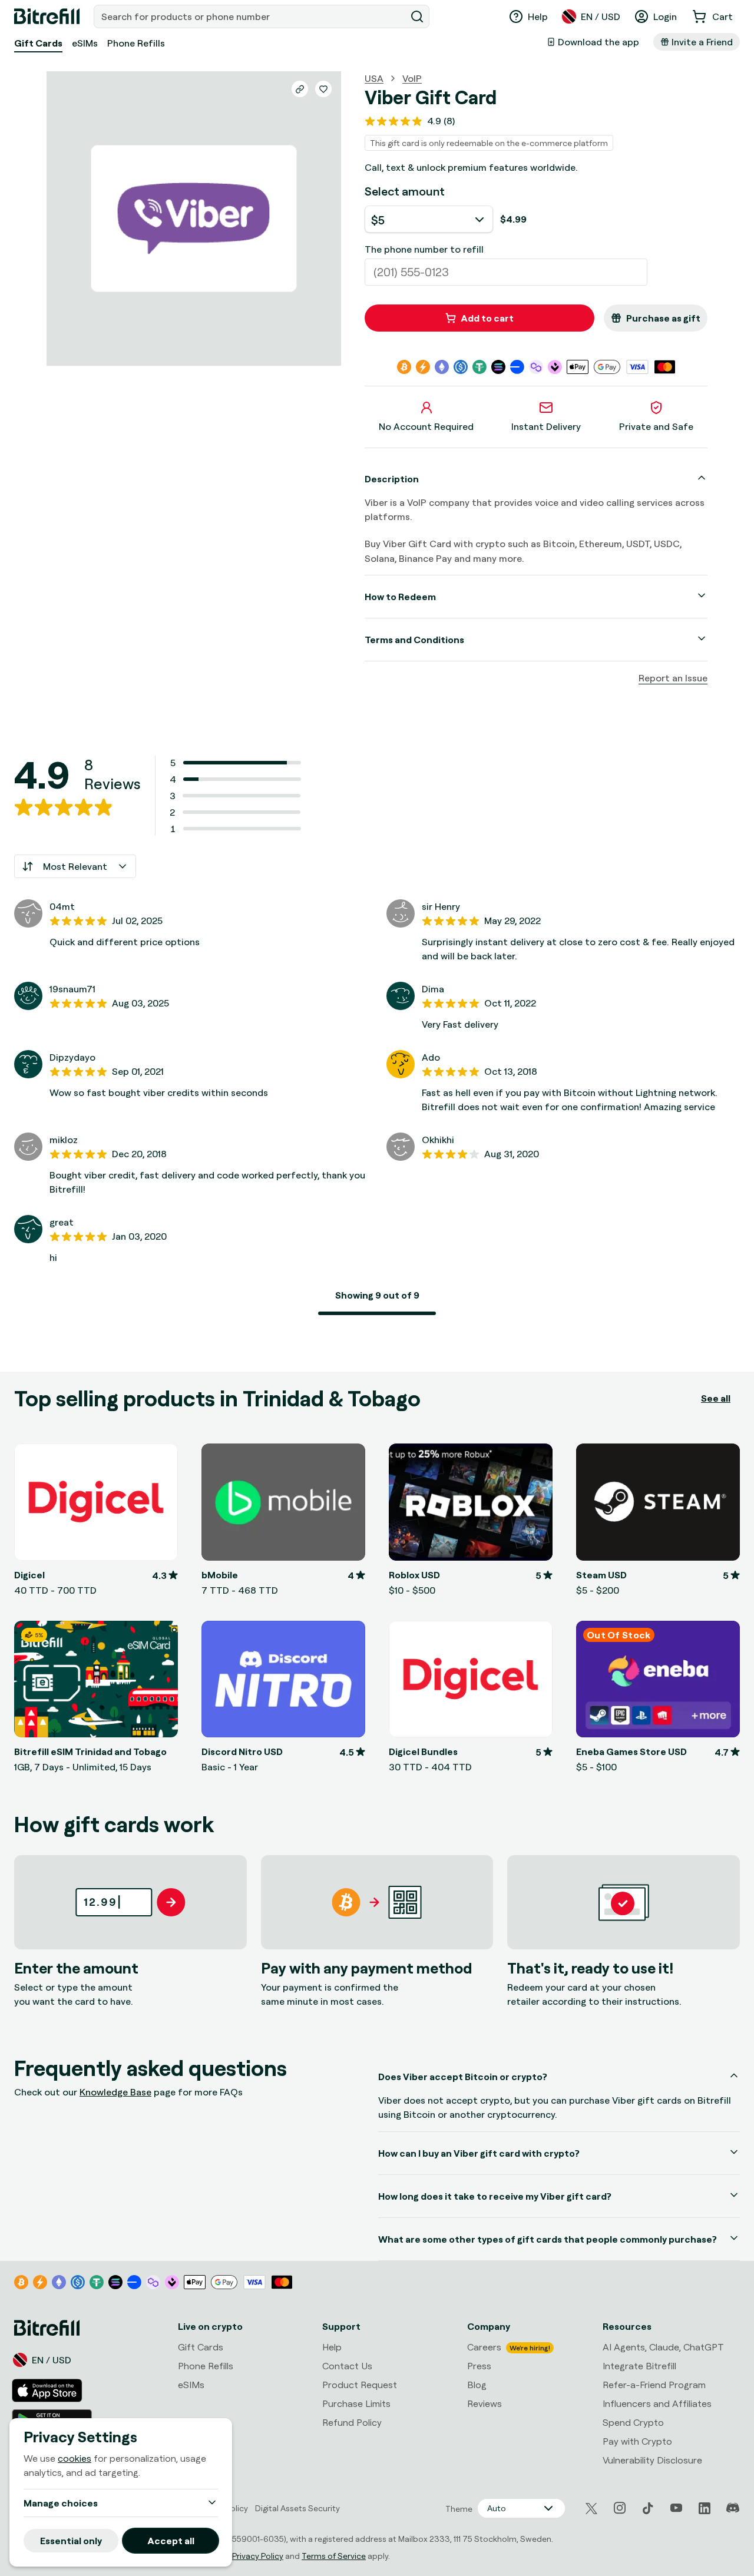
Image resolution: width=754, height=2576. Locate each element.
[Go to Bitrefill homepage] (47, 16)
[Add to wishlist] (323, 89)
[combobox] (251, 16)
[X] (591, 2509)
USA (374, 78)
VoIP (412, 78)
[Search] (417, 16)
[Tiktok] (648, 2508)
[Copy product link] (300, 89)
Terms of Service (334, 2556)
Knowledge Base (115, 2092)
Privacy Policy (258, 2556)
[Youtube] (676, 2508)
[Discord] (733, 2508)
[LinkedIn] (705, 2508)
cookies (75, 2458)
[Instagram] (620, 2508)
